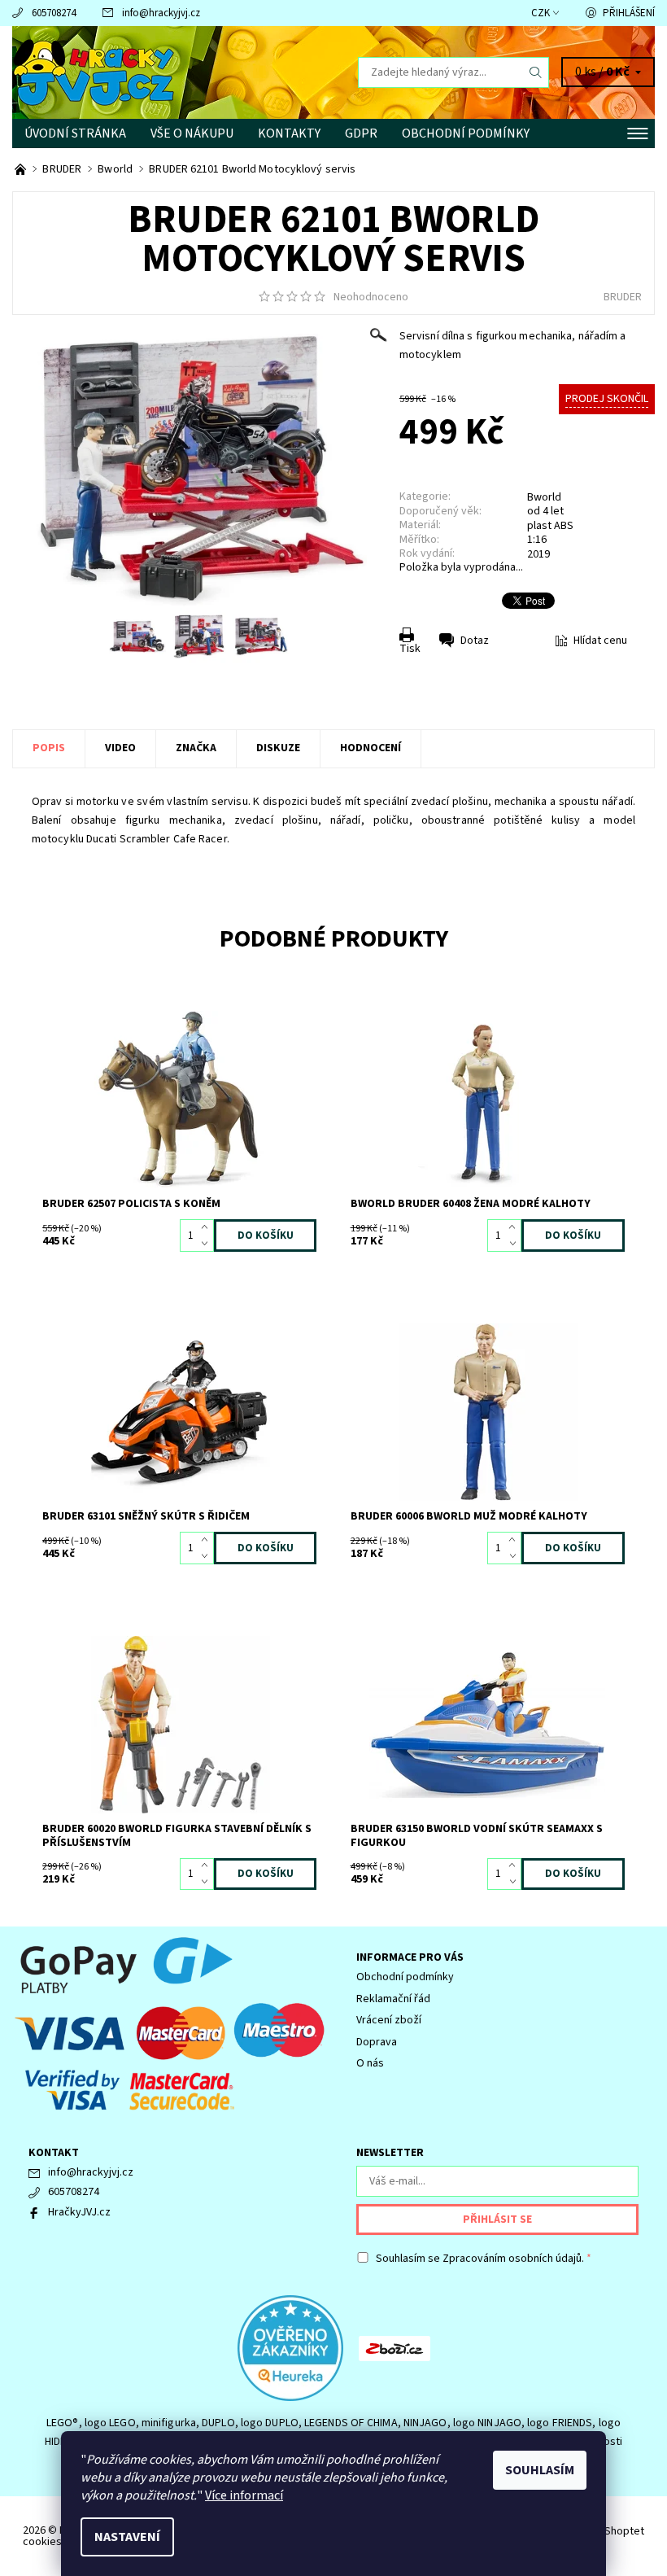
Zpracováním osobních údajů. (513, 2259)
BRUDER (623, 297)
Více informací (244, 2495)
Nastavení (127, 2537)
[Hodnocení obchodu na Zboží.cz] (395, 2347)
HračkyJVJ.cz (79, 2212)
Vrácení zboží (389, 2020)
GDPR (361, 133)
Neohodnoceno (371, 297)
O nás (370, 2063)
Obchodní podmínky (466, 133)
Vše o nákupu (192, 133)
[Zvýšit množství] (208, 1227)
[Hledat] (536, 72)
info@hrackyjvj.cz (161, 13)
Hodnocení (371, 748)
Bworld (544, 497)
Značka (196, 748)
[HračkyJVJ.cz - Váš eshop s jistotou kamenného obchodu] (22, 169)
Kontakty (289, 133)
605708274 (54, 13)
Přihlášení (629, 13)
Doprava (377, 2042)
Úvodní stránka (75, 133)
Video (120, 748)
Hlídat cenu (600, 641)
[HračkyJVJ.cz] (173, 72)
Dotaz (475, 641)
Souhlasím (540, 2470)
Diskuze (278, 748)
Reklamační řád (393, 1999)
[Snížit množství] (208, 1244)
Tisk (410, 649)
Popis (49, 748)
